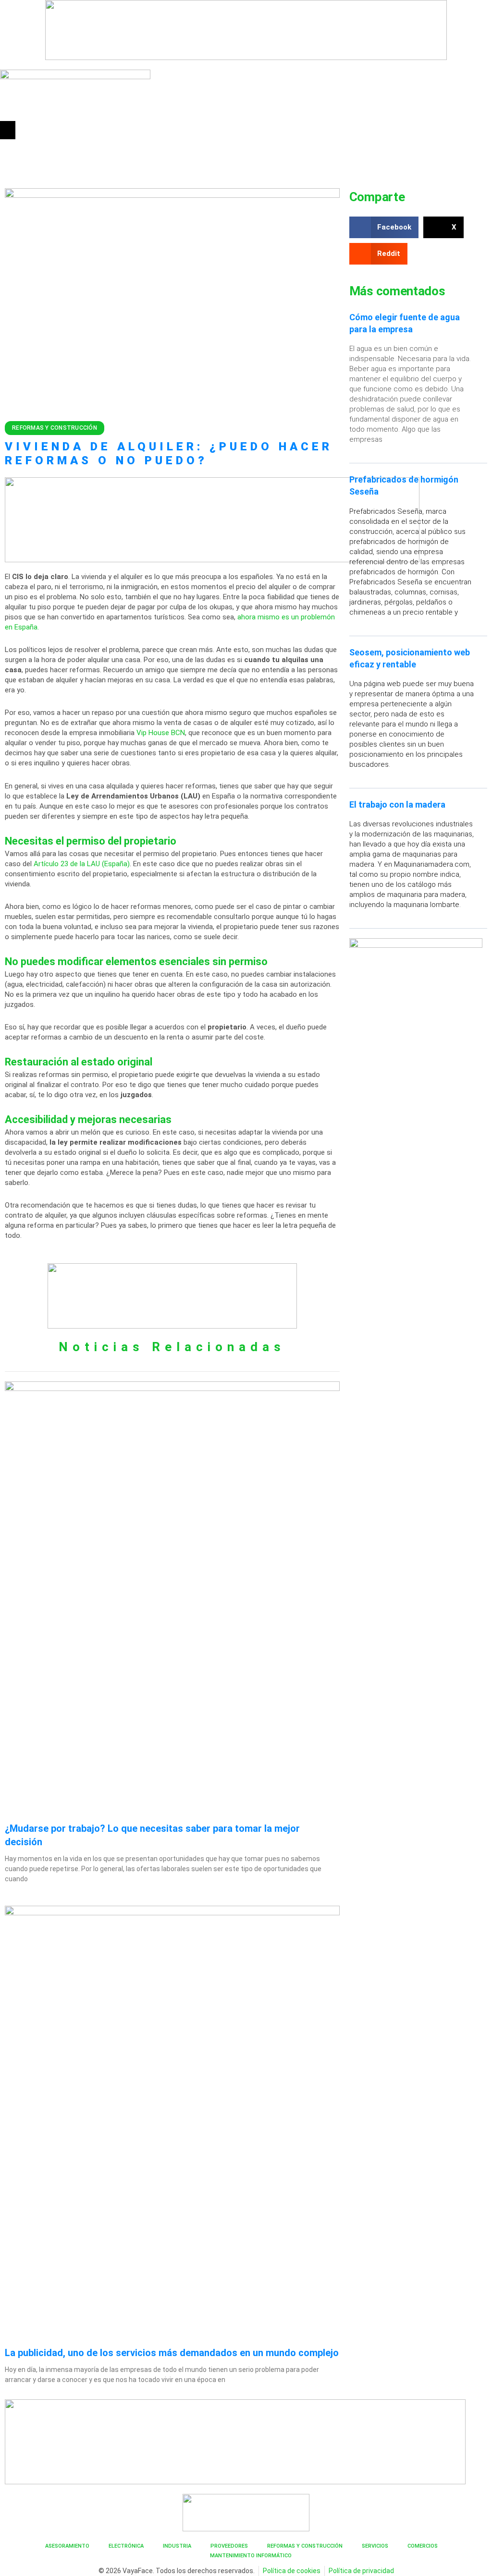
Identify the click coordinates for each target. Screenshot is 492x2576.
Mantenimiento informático (251, 2556)
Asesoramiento (67, 2546)
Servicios (375, 2546)
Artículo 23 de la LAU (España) (82, 864)
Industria (177, 2546)
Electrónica (126, 2546)
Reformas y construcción (55, 428)
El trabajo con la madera (397, 804)
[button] (8, 130)
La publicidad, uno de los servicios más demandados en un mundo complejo (172, 2353)
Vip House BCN (161, 733)
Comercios (423, 2546)
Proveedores (229, 2546)
